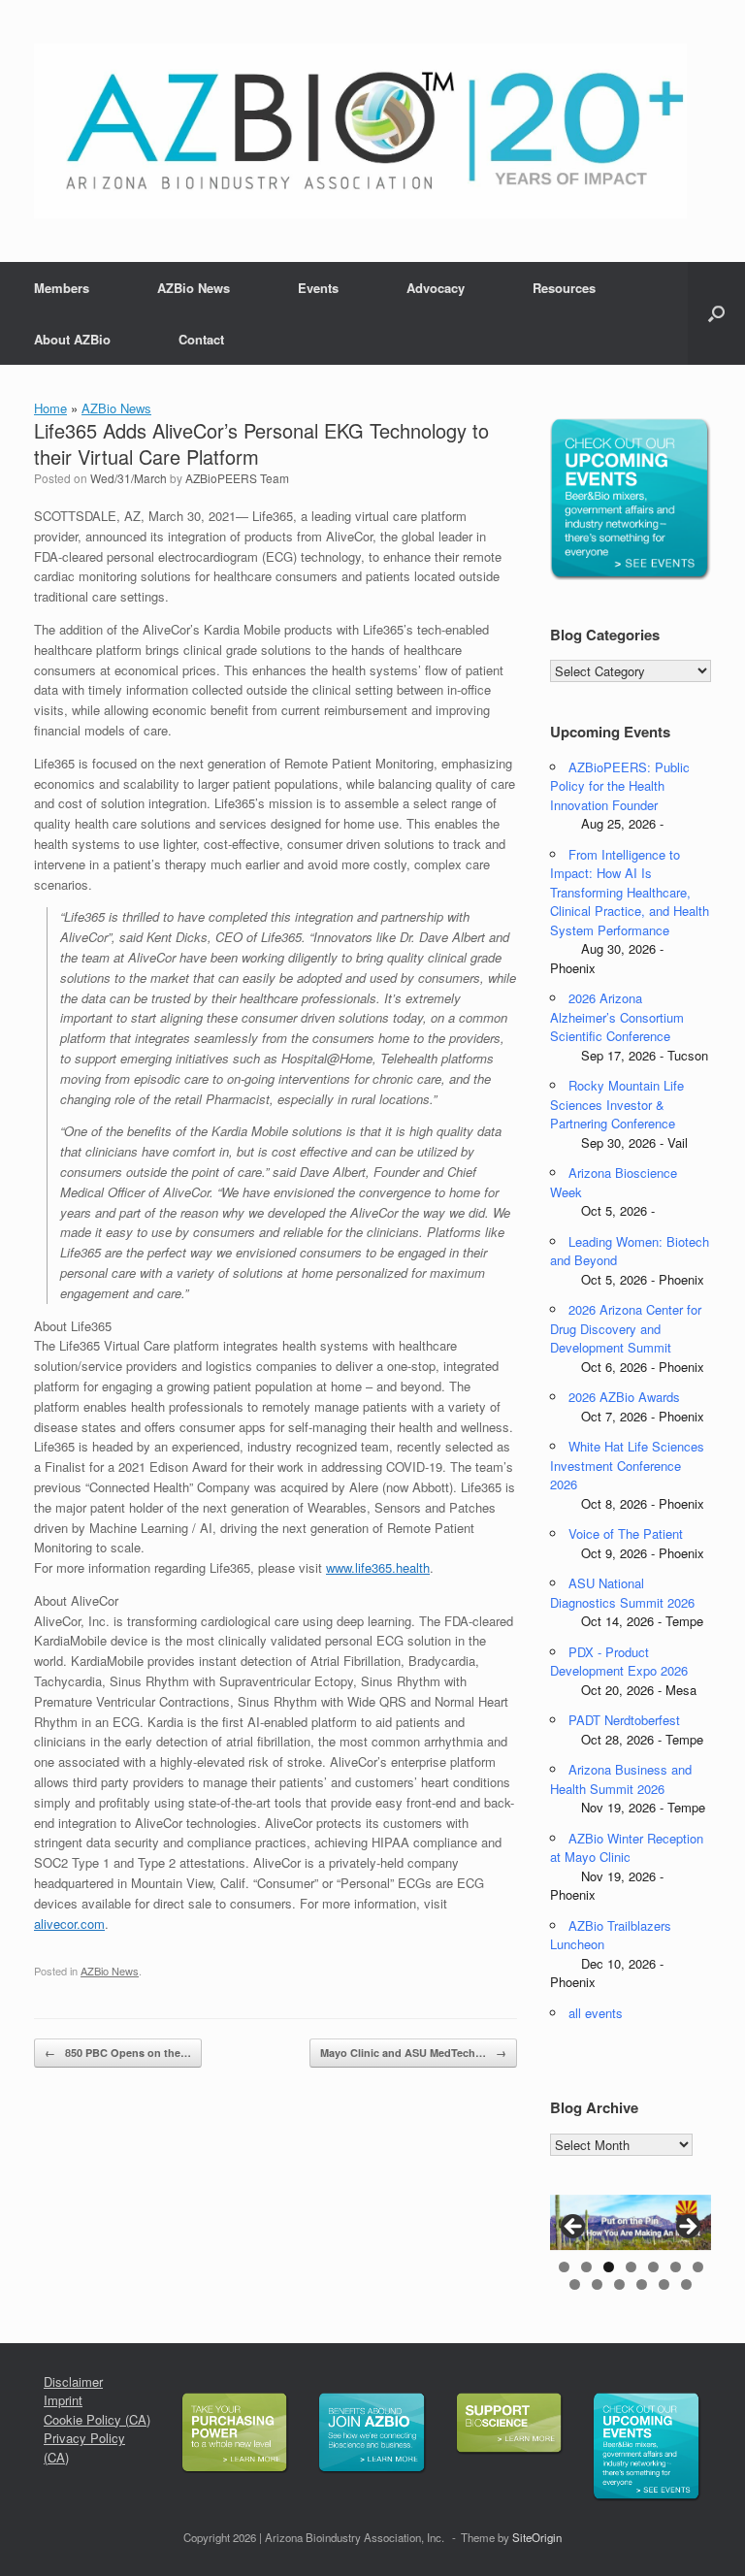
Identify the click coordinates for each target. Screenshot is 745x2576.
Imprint (63, 2400)
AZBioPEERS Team (237, 478)
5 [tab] (653, 2267)
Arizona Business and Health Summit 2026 (621, 1779)
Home (50, 408)
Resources (564, 288)
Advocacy (436, 288)
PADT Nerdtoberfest (624, 1720)
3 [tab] (609, 2267)
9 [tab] (597, 2284)
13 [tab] (686, 2284)
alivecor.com (69, 1924)
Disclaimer (73, 2381)
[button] (716, 313)
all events (596, 2013)
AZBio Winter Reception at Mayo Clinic (627, 1848)
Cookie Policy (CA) (97, 2419)
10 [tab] (619, 2284)
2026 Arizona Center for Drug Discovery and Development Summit (626, 1328)
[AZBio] (360, 131)
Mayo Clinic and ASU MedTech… (413, 2053)
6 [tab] (676, 2267)
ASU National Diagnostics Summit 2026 (622, 1593)
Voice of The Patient (626, 1533)
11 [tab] (642, 2284)
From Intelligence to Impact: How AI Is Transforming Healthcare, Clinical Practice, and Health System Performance (630, 892)
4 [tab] (631, 2267)
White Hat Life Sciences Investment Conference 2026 (627, 1465)
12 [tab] (664, 2284)
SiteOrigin (537, 2537)
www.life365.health (378, 1567)
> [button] (687, 2228)
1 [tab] (564, 2267)
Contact (201, 339)
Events (318, 288)
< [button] (574, 2228)
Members (62, 288)
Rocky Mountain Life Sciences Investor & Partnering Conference (617, 1104)
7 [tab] (698, 2267)
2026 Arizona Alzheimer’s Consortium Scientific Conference (617, 1017)
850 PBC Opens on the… (118, 2053)
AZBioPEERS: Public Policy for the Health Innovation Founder (620, 786)
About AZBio (72, 339)
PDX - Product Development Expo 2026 (619, 1662)
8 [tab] (575, 2284)
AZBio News (194, 288)
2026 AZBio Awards (624, 1397)
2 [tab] (586, 2267)
